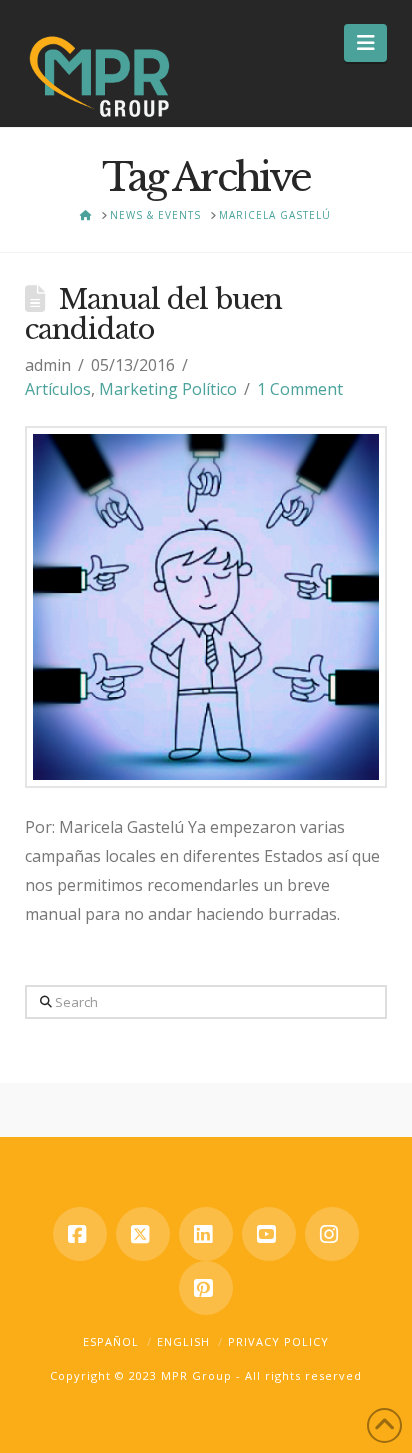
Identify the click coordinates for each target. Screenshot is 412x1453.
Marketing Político (168, 389)
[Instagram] (332, 1234)
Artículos (58, 389)
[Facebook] (80, 1234)
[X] (143, 1234)
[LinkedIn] (206, 1234)
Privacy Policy (278, 1341)
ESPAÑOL (111, 1341)
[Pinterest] (206, 1288)
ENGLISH (183, 1341)
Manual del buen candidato (153, 314)
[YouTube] (269, 1234)
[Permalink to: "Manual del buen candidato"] (206, 607)
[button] (365, 43)
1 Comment (300, 389)
